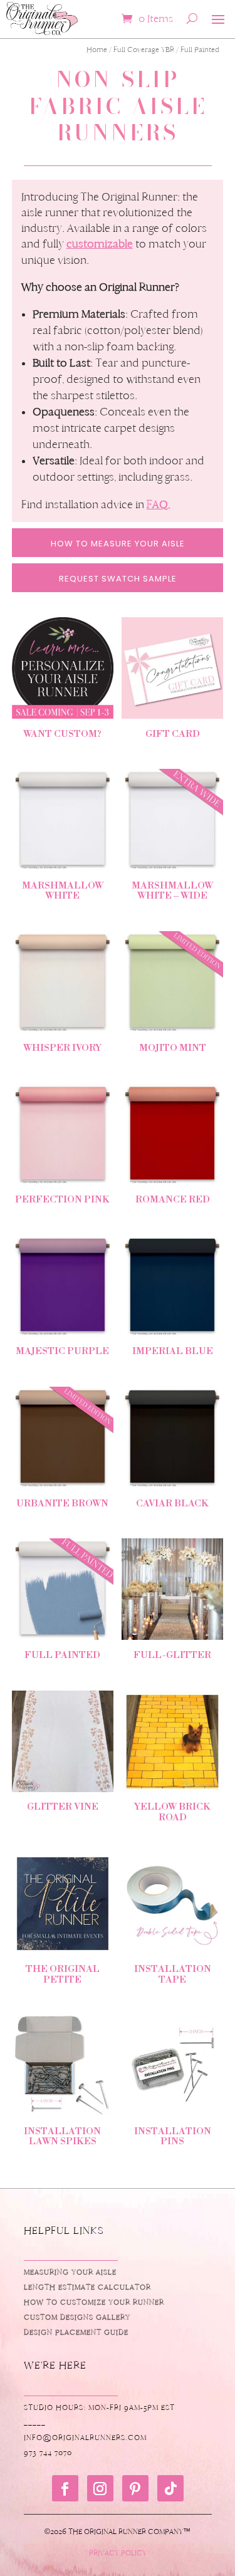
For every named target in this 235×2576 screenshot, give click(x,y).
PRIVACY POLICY (118, 2553)
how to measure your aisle (118, 544)
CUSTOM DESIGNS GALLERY (77, 2317)
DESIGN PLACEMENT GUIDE (76, 2332)
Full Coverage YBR (144, 50)
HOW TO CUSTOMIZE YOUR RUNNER (94, 2302)
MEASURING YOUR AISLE (70, 2272)
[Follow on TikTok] (170, 2488)
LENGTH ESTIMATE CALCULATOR (87, 2287)
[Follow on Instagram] (100, 2488)
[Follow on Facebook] (65, 2488)
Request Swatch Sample (118, 579)
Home (97, 50)
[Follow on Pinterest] (135, 2488)
